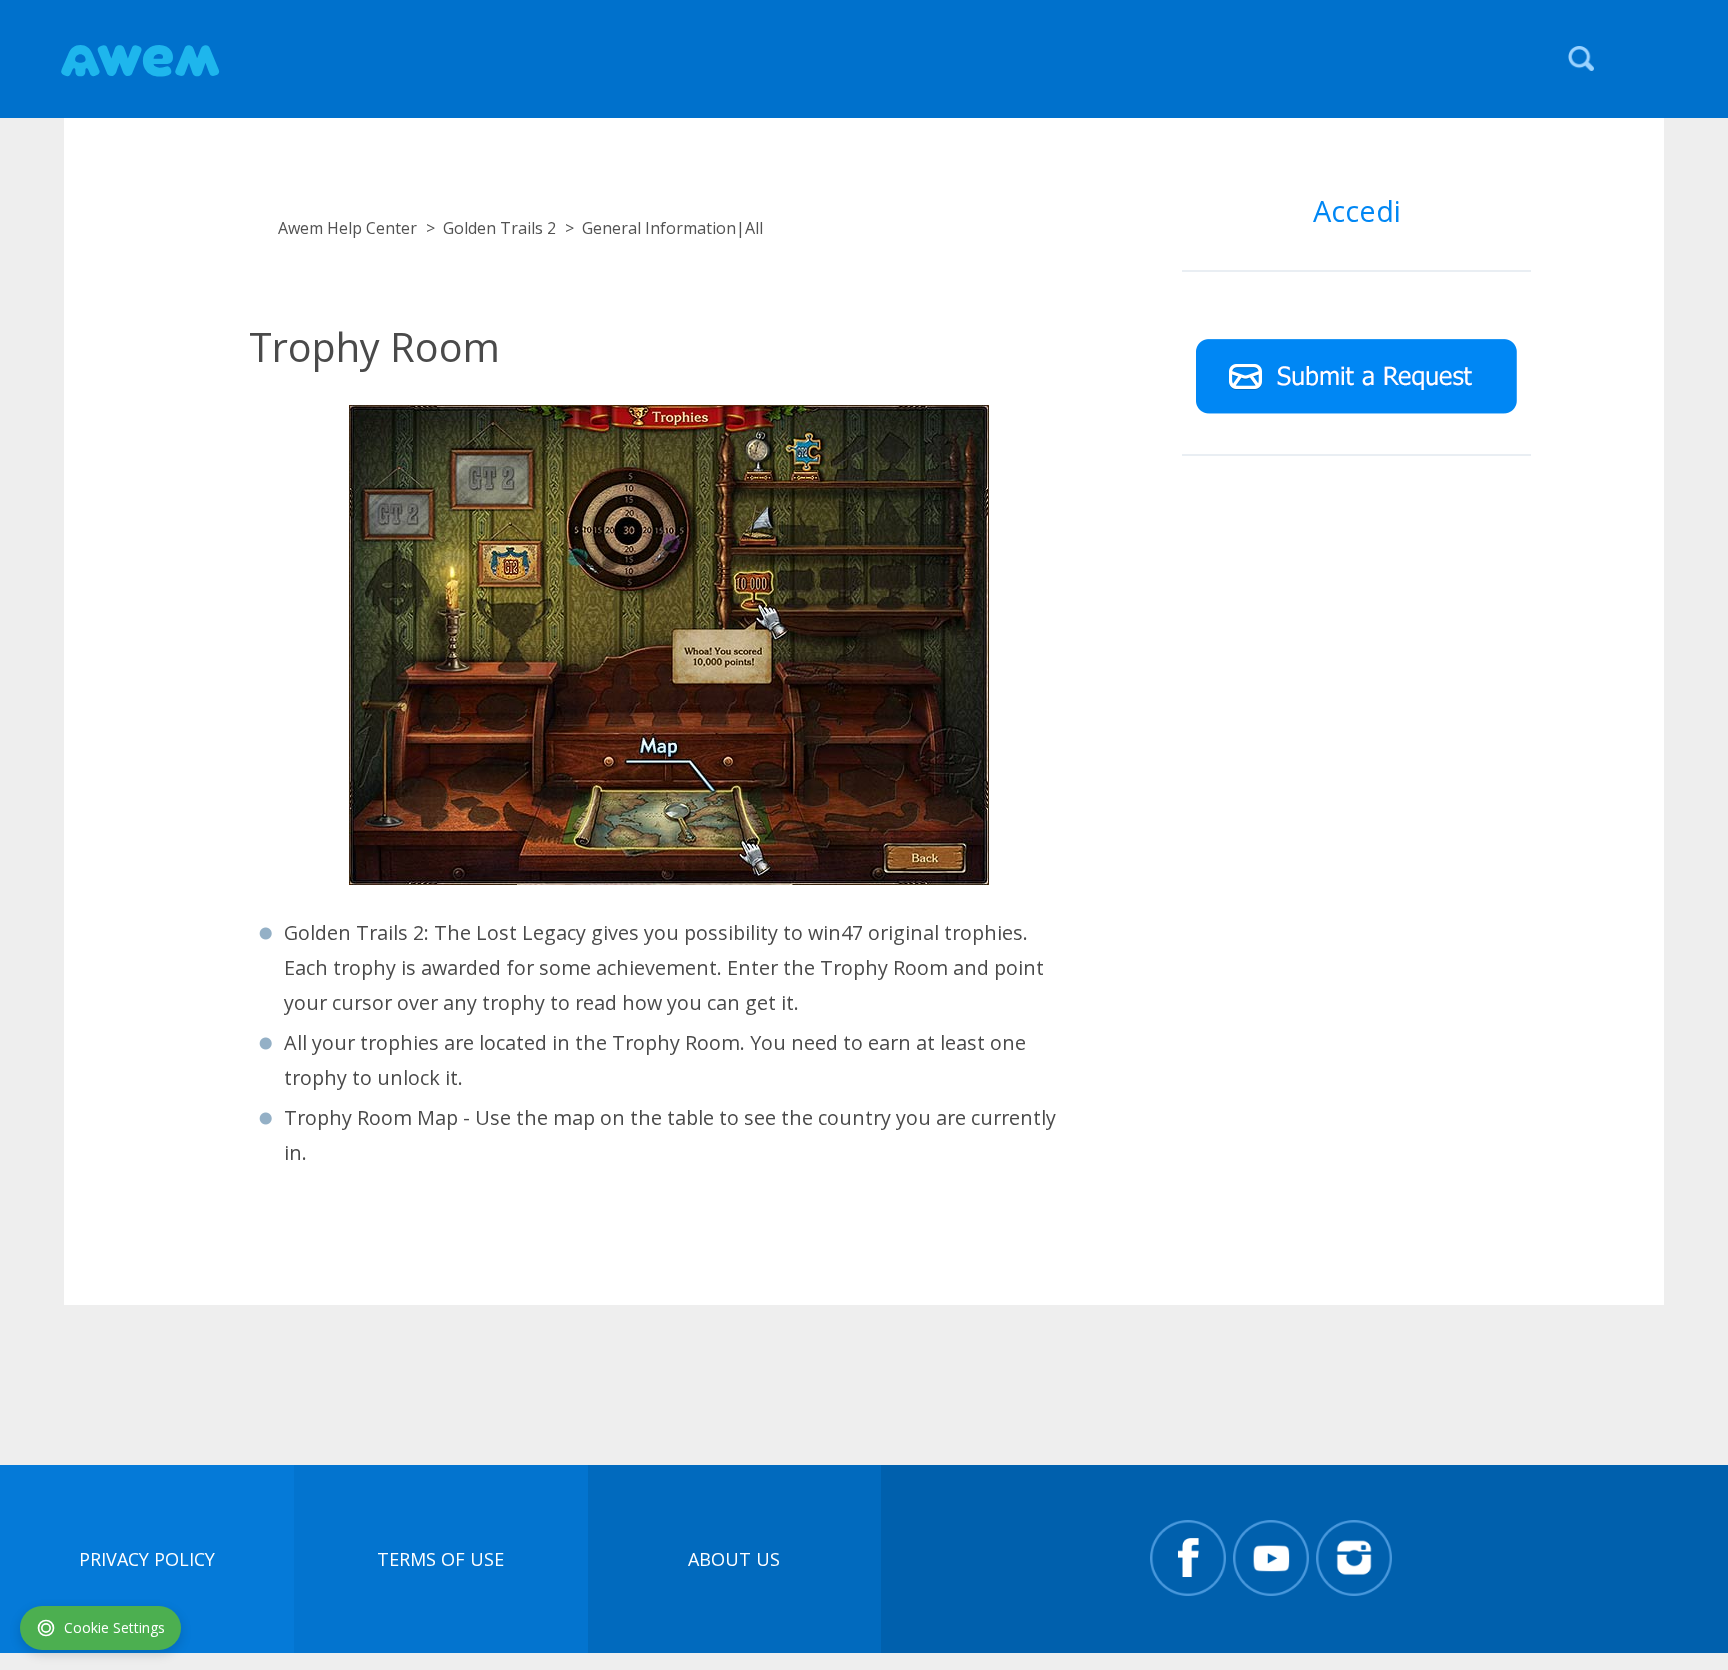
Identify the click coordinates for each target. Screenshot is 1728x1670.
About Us (734, 1559)
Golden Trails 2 (499, 228)
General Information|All (672, 228)
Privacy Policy (147, 1559)
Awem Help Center (347, 228)
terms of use (440, 1559)
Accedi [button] (1357, 210)
